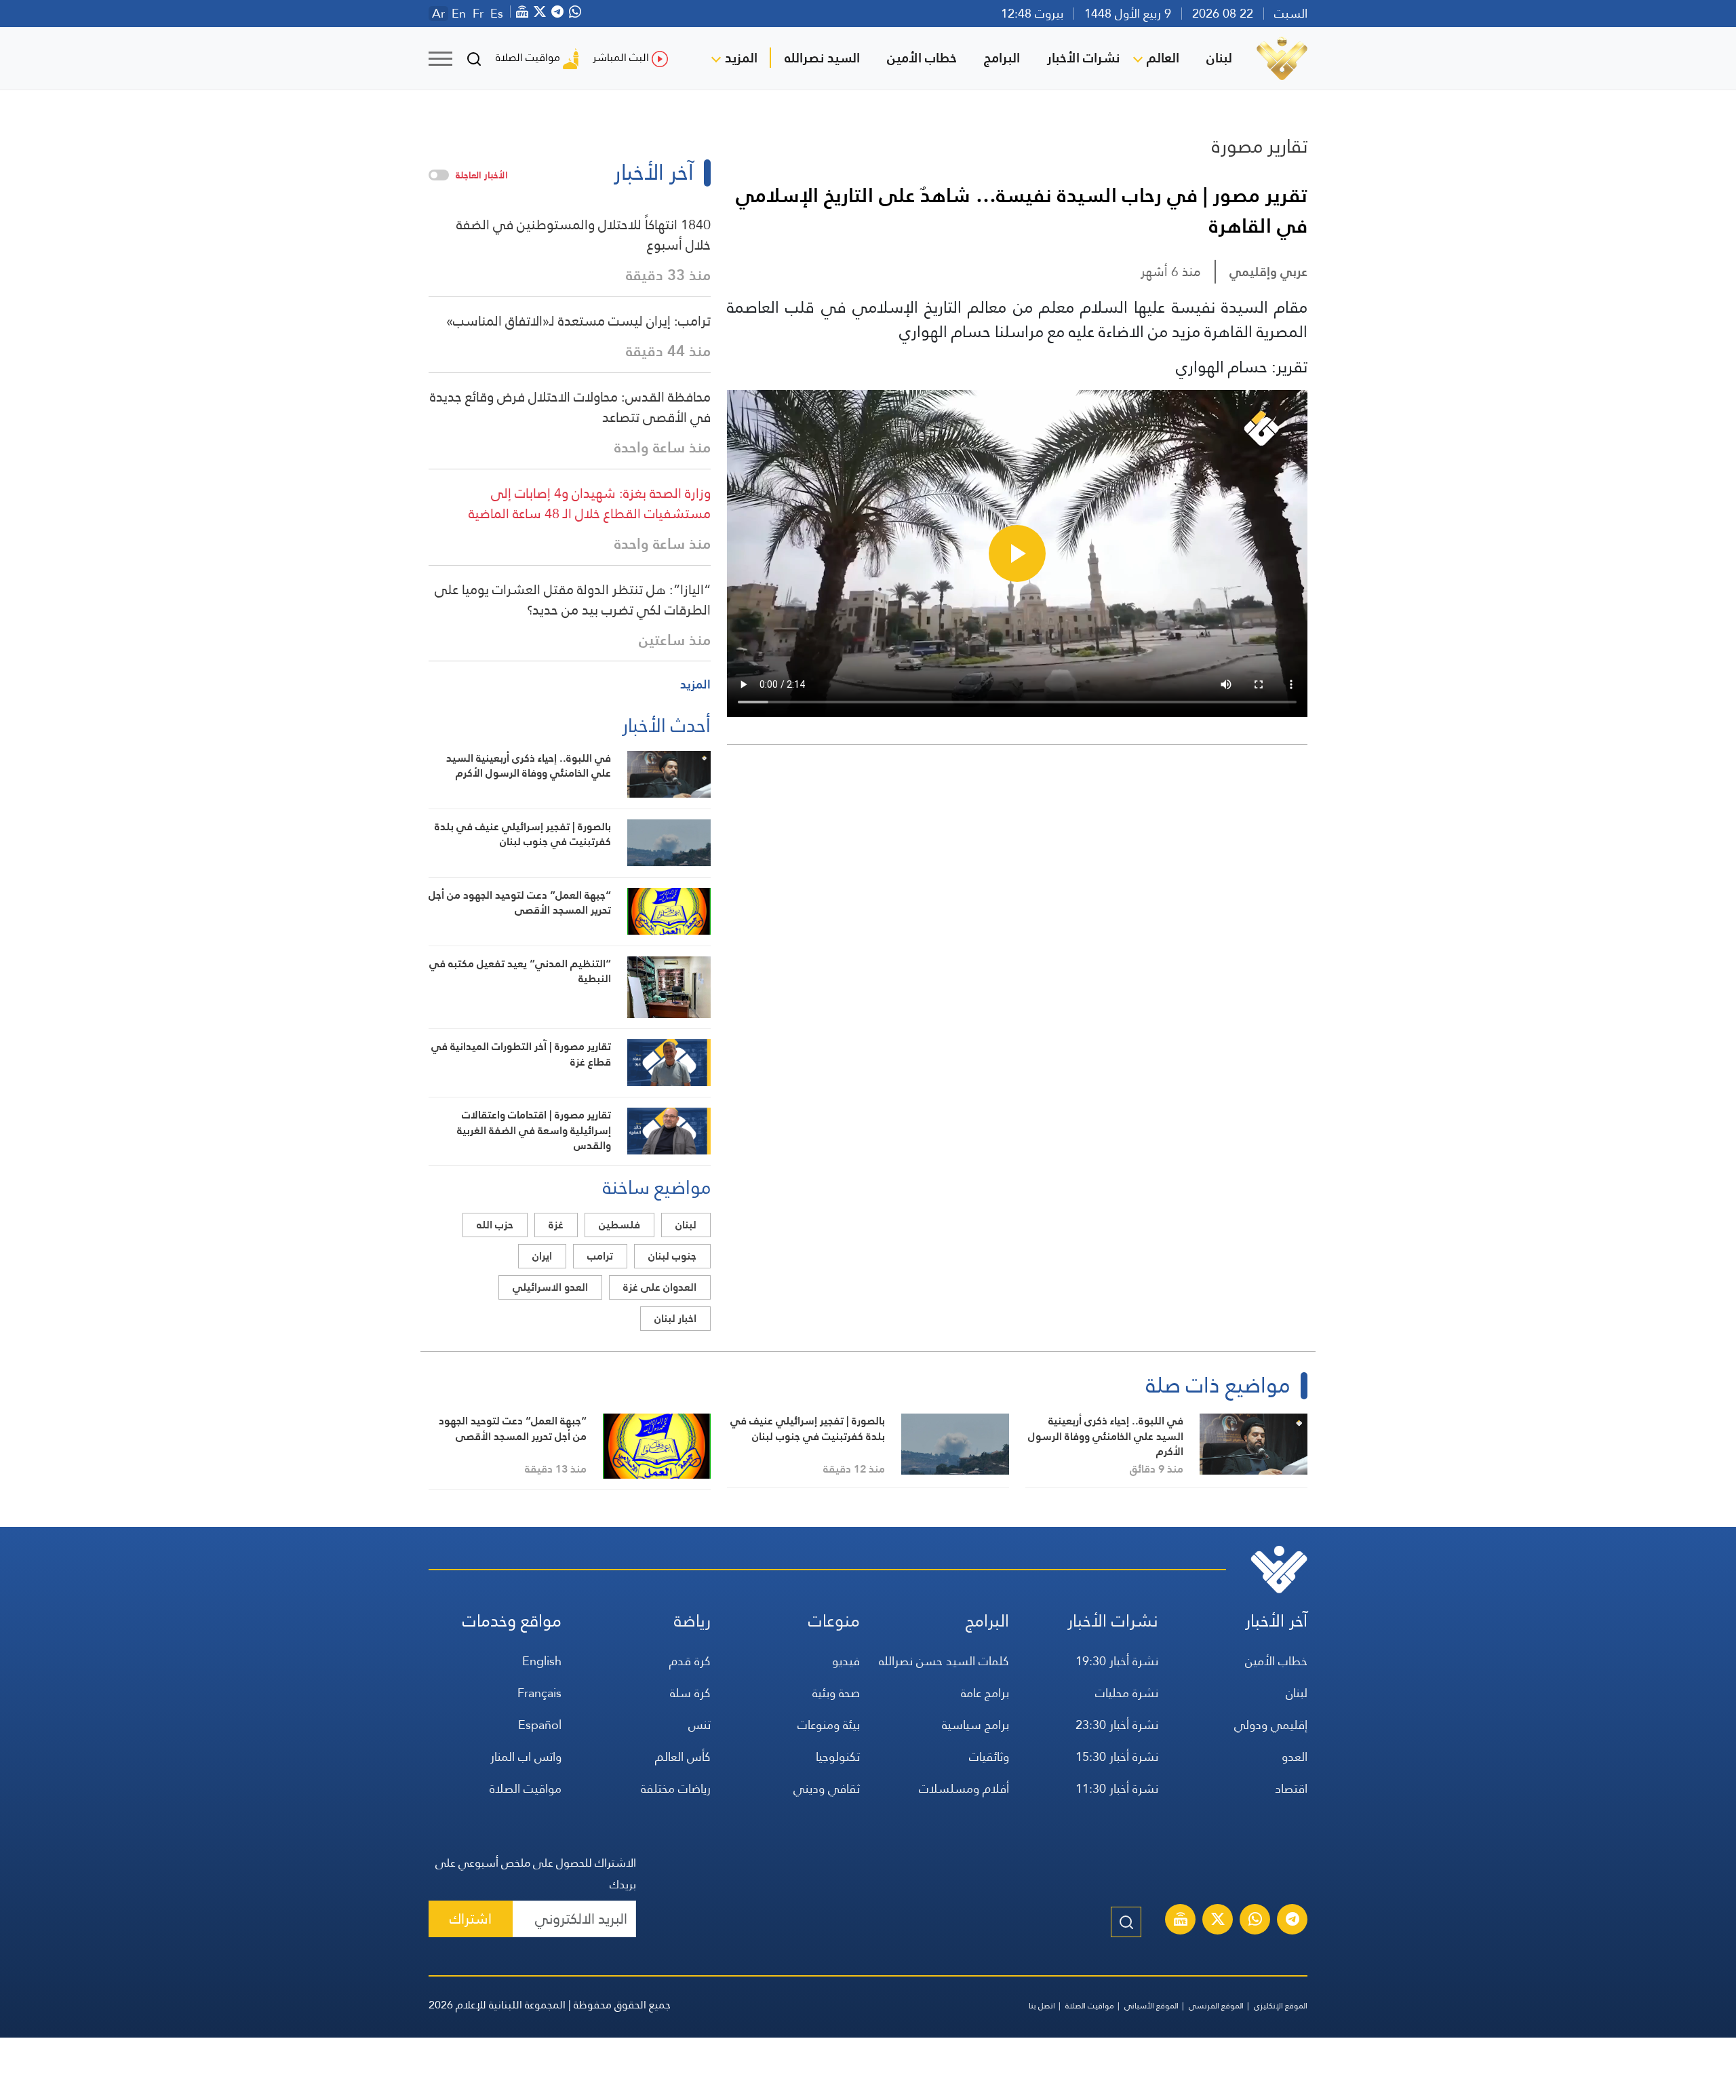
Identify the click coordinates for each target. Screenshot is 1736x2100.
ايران (542, 1256)
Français (539, 1693)
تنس (699, 1725)
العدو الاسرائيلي (550, 1287)
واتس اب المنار (526, 1756)
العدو (1295, 1756)
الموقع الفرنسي (1216, 2006)
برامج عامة (985, 1693)
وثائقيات (989, 1756)
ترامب (600, 1256)
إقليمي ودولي (1271, 1725)
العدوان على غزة (660, 1287)
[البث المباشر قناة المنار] (1181, 1921)
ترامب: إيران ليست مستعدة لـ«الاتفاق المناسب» (578, 321)
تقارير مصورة (1260, 146)
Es (497, 14)
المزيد (741, 58)
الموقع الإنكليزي (1281, 2006)
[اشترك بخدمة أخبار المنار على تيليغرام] (1293, 1921)
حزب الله (495, 1225)
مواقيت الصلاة (528, 57)
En (459, 14)
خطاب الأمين (922, 58)
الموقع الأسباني (1151, 2006)
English (542, 1661)
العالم (1163, 58)
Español (540, 1725)
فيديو (846, 1661)
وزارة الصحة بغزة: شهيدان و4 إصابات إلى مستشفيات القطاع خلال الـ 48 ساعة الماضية (590, 503)
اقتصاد (1291, 1788)
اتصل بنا (1042, 2006)
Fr (478, 14)
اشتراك (471, 1919)
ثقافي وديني (827, 1788)
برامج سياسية (975, 1725)
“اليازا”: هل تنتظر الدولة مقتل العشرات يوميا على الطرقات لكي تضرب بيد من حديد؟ (573, 600)
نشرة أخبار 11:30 (1117, 1788)
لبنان (1219, 58)
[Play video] (1017, 553)
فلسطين (619, 1225)
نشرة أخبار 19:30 (1117, 1661)
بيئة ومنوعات (829, 1725)
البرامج (1002, 58)
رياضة (692, 1621)
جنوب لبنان (672, 1256)
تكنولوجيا (838, 1756)
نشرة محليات (1127, 1693)
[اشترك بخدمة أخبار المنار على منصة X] (1218, 1921)
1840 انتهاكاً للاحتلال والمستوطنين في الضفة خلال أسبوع (584, 235)
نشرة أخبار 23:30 (1117, 1725)
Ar (438, 14)
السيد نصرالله (822, 58)
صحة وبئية (836, 1693)
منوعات (834, 1621)
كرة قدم (690, 1661)
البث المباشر (621, 57)
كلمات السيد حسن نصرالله (944, 1661)
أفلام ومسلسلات (964, 1788)
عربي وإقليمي (1268, 272)
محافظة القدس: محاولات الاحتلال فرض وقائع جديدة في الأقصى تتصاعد (570, 407)
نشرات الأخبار (1083, 58)
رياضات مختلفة (676, 1788)
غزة (556, 1225)
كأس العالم (683, 1756)
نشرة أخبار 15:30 (1117, 1756)
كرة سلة (690, 1693)
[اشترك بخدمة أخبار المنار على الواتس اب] (1255, 1921)
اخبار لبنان (675, 1318)
